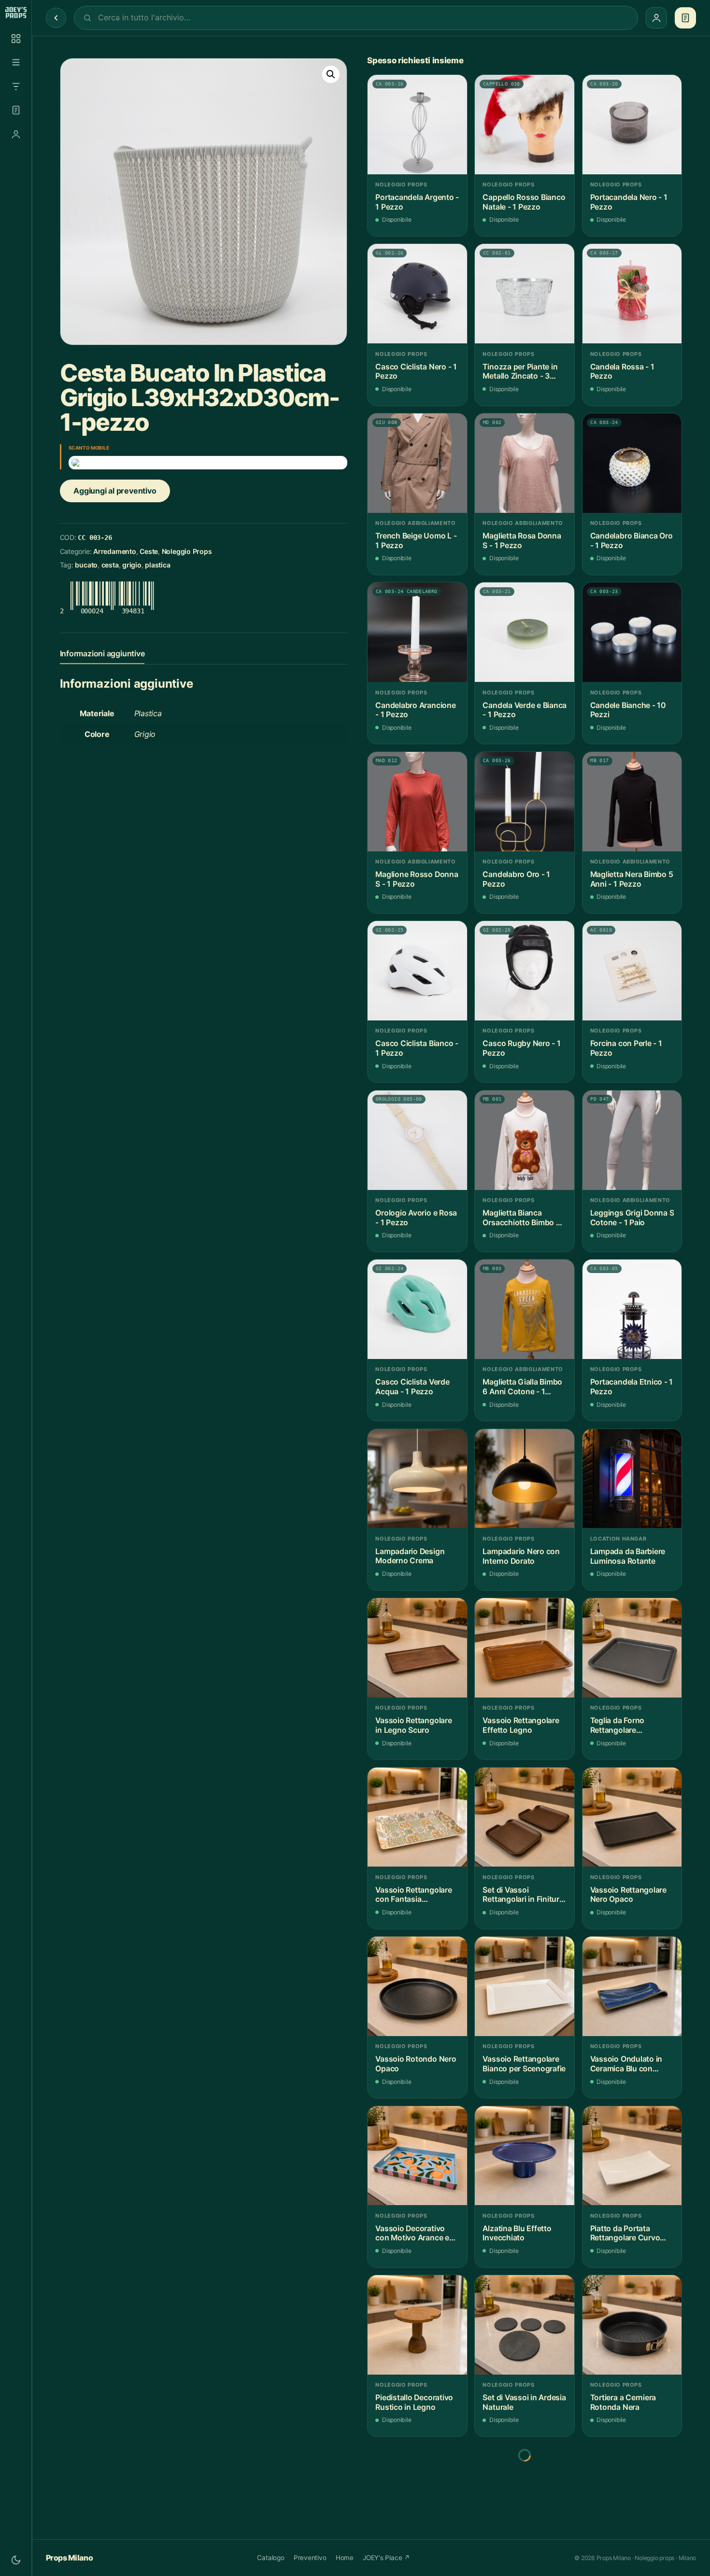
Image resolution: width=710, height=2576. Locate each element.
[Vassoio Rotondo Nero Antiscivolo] (632, 2494)
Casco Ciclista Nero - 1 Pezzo (416, 372)
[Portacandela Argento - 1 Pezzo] (417, 125)
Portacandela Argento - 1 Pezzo (417, 202)
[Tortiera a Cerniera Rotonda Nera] (632, 2325)
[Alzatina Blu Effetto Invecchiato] (525, 2156)
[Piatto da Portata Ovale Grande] (525, 2494)
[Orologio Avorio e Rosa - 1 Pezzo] (417, 1140)
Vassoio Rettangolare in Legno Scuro (413, 1725)
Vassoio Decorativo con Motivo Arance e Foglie (412, 2233)
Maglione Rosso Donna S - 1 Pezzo (417, 879)
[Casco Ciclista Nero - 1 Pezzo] (417, 294)
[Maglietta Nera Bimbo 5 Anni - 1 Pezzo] (632, 802)
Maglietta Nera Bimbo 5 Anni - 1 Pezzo (632, 879)
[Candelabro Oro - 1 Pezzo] (525, 802)
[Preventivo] (16, 110)
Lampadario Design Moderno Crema (410, 1556)
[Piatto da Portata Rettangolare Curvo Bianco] (632, 2156)
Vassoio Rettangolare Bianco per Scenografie (524, 2064)
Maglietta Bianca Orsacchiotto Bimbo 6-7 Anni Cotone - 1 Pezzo (523, 1218)
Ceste (149, 551)
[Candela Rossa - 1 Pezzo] (632, 294)
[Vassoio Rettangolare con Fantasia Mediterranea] (417, 1817)
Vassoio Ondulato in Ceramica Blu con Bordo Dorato (626, 2064)
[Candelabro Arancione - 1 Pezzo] (417, 632)
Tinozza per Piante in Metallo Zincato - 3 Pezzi (520, 372)
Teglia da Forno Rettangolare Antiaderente (617, 1725)
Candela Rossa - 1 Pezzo (622, 372)
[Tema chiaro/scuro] (16, 2560)
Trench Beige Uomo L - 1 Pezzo (416, 541)
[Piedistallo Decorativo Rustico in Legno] (417, 2325)
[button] (331, 74)
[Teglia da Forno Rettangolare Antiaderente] (632, 1648)
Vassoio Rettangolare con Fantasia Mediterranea (413, 1895)
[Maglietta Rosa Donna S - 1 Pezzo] (525, 463)
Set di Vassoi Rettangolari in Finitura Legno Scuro (523, 1895)
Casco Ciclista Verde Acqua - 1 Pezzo (412, 1387)
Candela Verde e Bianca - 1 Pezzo (525, 710)
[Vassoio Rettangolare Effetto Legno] (525, 1648)
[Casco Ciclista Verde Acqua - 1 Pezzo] (417, 1309)
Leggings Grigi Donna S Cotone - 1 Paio (632, 1218)
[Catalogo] (16, 39)
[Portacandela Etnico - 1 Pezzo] (632, 1309)
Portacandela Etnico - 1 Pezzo (632, 1387)
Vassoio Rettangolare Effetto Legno (521, 1725)
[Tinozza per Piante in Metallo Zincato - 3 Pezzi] (525, 294)
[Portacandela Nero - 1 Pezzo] (632, 125)
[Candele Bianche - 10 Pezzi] (632, 632)
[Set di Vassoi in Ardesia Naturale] (525, 2325)
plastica (157, 565)
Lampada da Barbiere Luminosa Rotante (628, 1556)
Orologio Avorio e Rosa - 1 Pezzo (416, 1218)
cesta (110, 565)
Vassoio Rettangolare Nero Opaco (628, 1895)
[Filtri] (16, 86)
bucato (86, 565)
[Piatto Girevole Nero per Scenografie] (417, 2494)
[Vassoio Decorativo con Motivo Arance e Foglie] (417, 2156)
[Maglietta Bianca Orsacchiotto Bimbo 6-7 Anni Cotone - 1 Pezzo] (525, 1140)
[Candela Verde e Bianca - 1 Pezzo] (525, 632)
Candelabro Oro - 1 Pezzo (516, 879)
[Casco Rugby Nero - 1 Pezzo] (525, 971)
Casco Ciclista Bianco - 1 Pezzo (417, 1048)
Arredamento (115, 551)
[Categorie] (16, 62)
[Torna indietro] (56, 18)
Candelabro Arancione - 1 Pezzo (415, 710)
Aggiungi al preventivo (115, 491)
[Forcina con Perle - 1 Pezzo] (632, 971)
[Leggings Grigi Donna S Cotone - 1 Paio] (632, 1140)
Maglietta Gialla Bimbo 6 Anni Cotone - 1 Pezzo (522, 1387)
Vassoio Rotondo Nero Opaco (416, 2064)
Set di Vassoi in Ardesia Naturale (524, 2402)
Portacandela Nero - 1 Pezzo (629, 202)
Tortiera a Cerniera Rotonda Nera (623, 2402)
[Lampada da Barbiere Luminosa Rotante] (632, 1479)
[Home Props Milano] (16, 13)
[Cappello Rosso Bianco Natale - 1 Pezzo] (525, 125)
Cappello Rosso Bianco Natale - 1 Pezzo (524, 202)
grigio (132, 565)
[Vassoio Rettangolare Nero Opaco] (632, 1817)
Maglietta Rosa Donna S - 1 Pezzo (522, 541)
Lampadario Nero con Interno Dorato (521, 1556)
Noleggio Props (187, 551)
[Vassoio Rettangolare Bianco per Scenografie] (525, 1986)
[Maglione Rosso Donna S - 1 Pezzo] (417, 802)
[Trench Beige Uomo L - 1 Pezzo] (417, 463)
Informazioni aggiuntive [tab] (102, 653)
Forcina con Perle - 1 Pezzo (626, 1048)
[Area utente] (16, 134)
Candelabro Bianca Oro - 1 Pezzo (632, 541)
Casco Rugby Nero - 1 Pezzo (521, 1048)
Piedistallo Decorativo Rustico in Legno (414, 2402)
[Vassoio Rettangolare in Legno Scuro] (417, 1648)
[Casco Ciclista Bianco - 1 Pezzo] (417, 971)
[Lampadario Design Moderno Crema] (417, 1479)
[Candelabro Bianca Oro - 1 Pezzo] (632, 463)
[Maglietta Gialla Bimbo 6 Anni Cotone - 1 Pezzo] (525, 1309)
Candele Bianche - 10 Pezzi (628, 710)
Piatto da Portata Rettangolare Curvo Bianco (625, 2233)
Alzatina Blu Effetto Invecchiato (517, 2233)
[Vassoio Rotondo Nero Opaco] (417, 1986)
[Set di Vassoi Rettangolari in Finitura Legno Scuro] (525, 1817)
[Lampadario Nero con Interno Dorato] (525, 1479)
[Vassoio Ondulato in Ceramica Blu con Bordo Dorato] (632, 1986)
